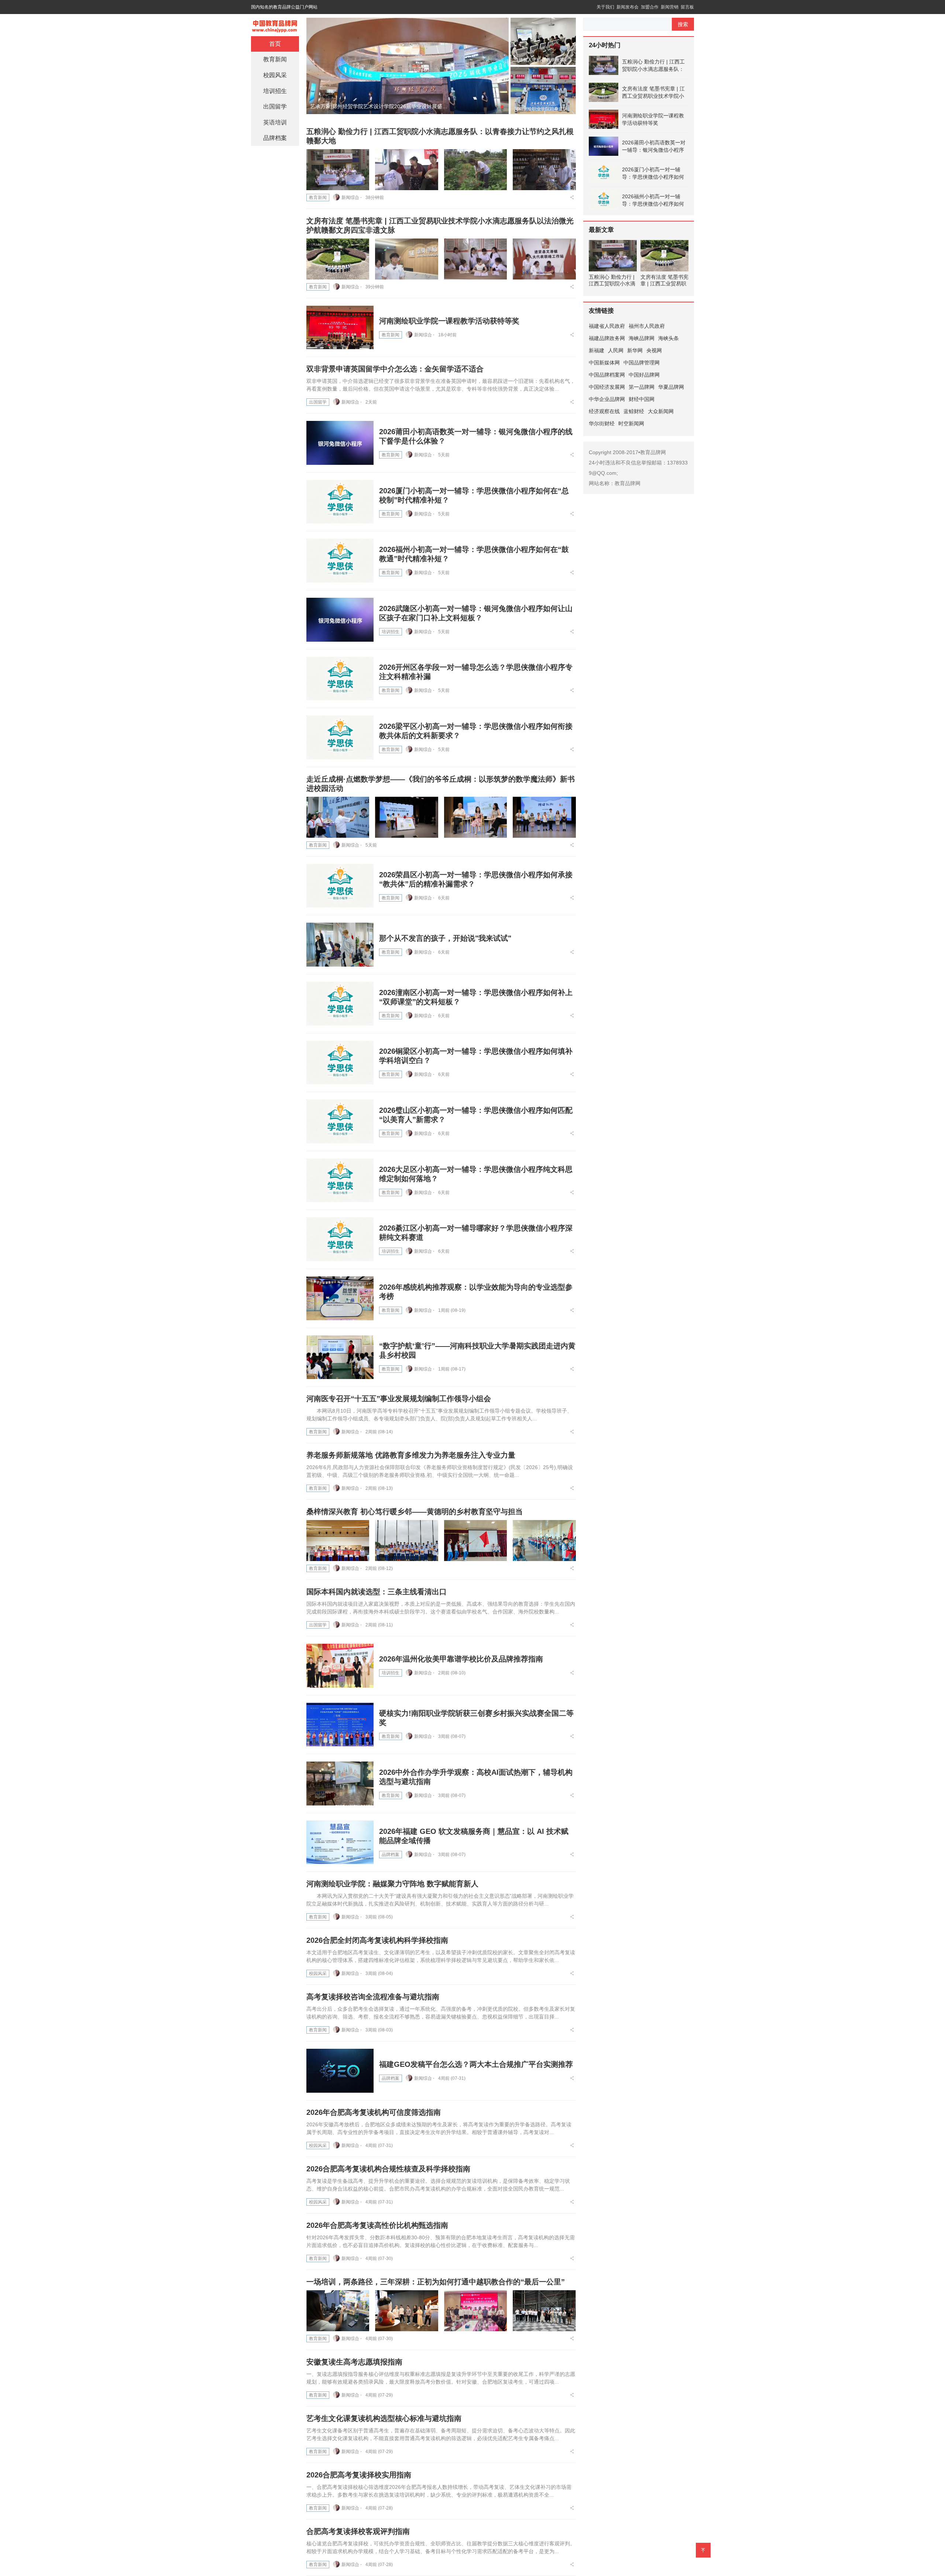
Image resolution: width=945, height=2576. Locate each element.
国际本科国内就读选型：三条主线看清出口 (377, 1592)
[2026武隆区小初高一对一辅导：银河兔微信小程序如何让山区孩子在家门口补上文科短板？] (340, 620)
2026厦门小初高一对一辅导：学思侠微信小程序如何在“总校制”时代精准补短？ (653, 174)
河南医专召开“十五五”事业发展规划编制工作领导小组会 (399, 1399)
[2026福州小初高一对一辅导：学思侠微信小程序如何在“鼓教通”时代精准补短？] (340, 561)
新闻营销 (670, 7)
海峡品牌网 (642, 338)
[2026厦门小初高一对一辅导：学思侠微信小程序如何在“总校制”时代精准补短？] (340, 502)
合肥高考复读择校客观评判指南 (358, 2531)
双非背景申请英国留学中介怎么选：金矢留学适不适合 (395, 369)
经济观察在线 (604, 411)
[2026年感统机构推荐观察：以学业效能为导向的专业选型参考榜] (340, 1298)
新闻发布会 (628, 7)
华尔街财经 (602, 423)
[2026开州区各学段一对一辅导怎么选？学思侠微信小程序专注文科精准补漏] (340, 679)
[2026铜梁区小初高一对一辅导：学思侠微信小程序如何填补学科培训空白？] (340, 1063)
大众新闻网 (661, 411)
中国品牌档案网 (607, 375)
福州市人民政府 (647, 326)
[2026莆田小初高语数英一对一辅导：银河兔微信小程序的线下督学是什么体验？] (340, 443)
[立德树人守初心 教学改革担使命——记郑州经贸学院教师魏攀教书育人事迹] (408, 65)
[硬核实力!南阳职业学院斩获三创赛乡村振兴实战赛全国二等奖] (340, 1725)
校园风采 (318, 1973)
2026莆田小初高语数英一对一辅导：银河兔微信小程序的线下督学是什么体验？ (654, 147)
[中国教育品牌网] (275, 24)
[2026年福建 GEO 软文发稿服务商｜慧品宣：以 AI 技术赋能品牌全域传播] (340, 1843)
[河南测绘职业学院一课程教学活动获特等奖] (340, 328)
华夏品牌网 (671, 387)
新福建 (597, 350)
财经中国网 (642, 399)
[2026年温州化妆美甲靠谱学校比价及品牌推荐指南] (340, 1666)
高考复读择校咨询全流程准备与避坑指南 (373, 1997)
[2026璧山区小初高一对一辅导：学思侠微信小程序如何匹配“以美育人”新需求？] (340, 1121)
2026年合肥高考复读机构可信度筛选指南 (374, 2112)
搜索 (683, 24)
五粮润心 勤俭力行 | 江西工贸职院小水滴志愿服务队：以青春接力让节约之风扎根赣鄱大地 (653, 66)
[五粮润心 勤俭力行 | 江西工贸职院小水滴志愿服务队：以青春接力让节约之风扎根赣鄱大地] (338, 170)
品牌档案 (391, 1855)
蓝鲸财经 (634, 411)
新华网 (635, 350)
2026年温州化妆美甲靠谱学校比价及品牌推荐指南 (461, 1659)
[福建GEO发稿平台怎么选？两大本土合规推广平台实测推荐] (340, 2071)
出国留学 (318, 402)
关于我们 (605, 7)
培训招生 (391, 632)
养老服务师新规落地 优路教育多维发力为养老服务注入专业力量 (411, 1455)
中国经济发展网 (607, 387)
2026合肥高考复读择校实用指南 (359, 2475)
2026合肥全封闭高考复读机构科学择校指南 (377, 1940)
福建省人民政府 (607, 326)
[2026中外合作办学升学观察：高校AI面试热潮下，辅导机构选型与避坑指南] (340, 1783)
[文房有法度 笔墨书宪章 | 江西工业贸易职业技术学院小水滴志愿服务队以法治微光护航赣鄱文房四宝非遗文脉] (338, 259)
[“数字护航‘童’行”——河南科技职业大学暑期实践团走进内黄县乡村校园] (340, 1357)
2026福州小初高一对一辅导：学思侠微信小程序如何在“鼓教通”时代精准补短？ (653, 200)
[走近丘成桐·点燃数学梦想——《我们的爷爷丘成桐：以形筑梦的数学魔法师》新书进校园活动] (338, 817)
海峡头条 (669, 338)
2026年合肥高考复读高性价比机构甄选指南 (377, 2225)
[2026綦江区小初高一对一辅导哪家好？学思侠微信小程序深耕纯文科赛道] (340, 1239)
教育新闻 (318, 198)
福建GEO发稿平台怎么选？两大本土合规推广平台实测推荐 (476, 2064)
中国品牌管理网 (642, 363)
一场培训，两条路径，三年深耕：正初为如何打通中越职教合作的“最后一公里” (436, 2282)
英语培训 (275, 122)
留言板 (687, 7)
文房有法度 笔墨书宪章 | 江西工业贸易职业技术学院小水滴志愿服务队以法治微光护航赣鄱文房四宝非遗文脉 (653, 93)
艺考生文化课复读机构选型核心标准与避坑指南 (384, 2418)
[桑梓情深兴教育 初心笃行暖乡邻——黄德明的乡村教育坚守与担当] (338, 1541)
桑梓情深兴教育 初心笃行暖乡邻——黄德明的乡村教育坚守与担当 (415, 1512)
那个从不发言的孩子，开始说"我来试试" (445, 938)
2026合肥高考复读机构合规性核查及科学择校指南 (388, 2169)
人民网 (616, 350)
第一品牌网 (642, 387)
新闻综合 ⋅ (352, 198)
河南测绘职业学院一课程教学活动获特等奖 (449, 321)
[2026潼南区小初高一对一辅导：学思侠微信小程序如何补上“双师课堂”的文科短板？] (340, 1004)
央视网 (654, 350)
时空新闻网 (631, 423)
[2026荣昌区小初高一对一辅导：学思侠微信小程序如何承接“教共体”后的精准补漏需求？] (340, 886)
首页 (275, 44)
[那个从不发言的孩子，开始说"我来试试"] (340, 945)
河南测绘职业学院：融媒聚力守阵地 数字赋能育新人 (392, 1884)
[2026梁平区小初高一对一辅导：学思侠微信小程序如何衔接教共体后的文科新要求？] (340, 738)
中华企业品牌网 (607, 399)
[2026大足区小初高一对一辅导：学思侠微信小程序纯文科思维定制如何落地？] (340, 1181)
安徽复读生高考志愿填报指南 (354, 2362)
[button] (490, 107)
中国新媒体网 (604, 363)
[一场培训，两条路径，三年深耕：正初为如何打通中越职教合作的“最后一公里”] (338, 2311)
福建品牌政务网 (607, 338)
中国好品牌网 (644, 375)
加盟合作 (650, 7)
